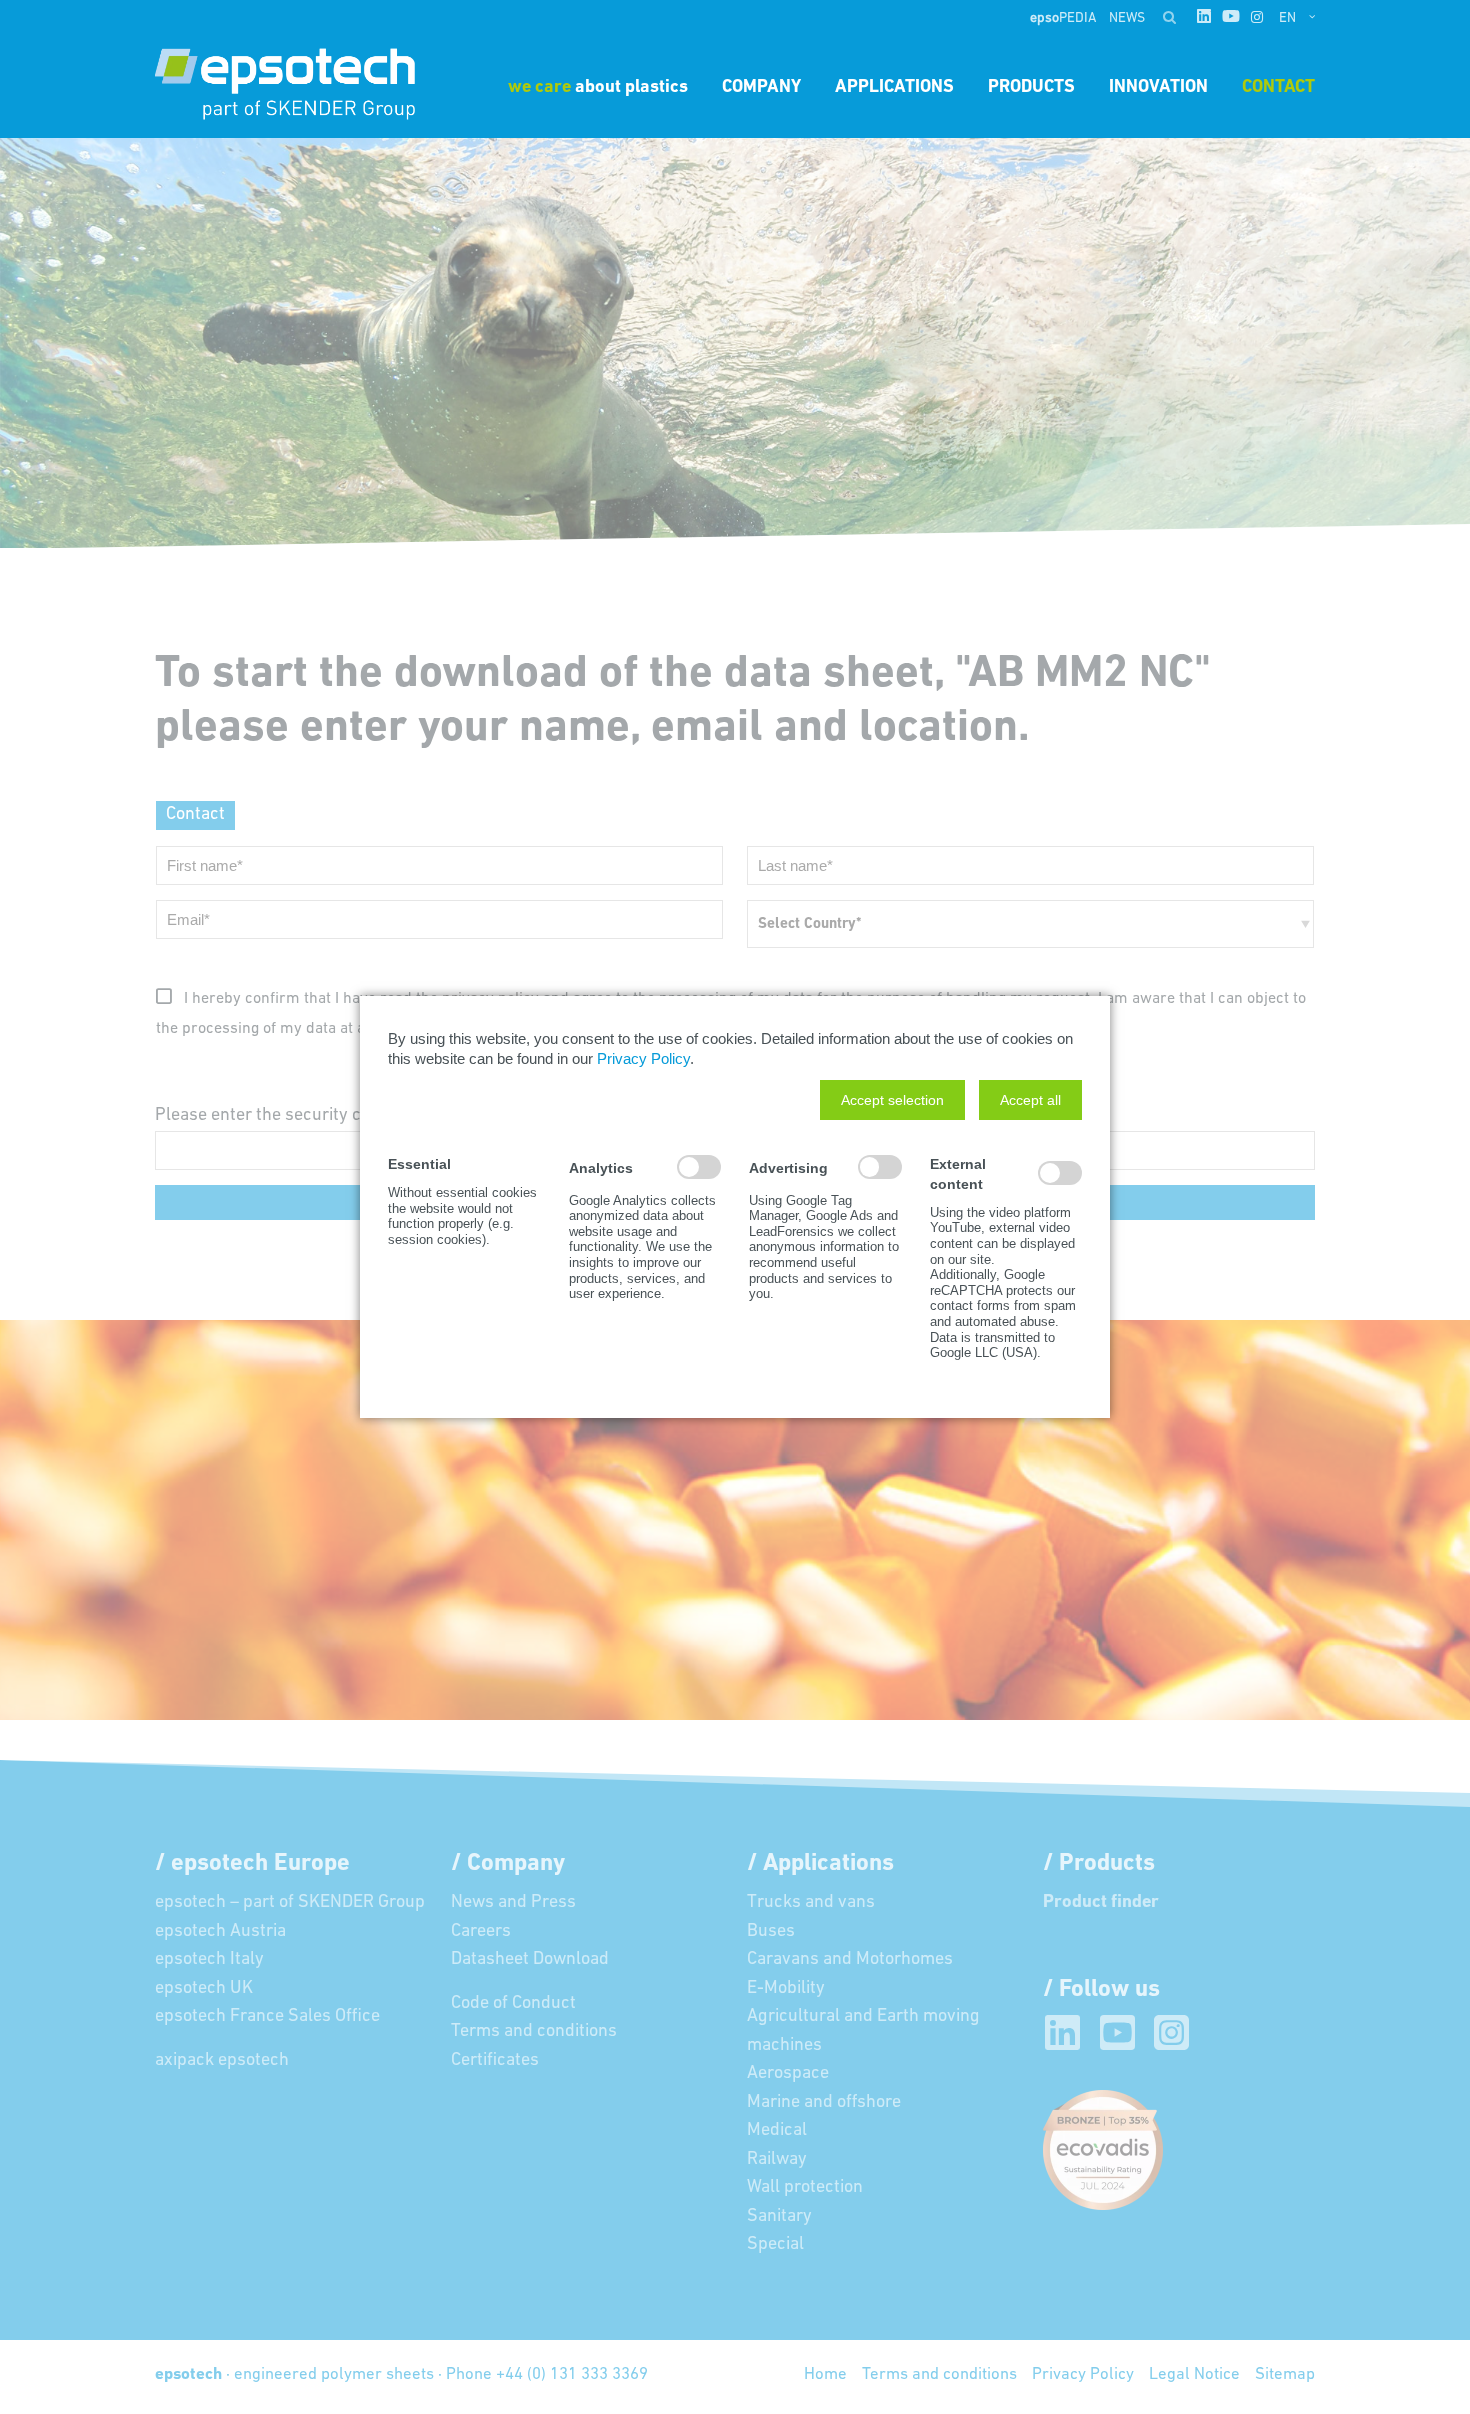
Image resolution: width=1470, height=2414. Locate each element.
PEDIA (1064, 18)
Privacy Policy (643, 1058)
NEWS (1127, 18)
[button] (892, 1100)
